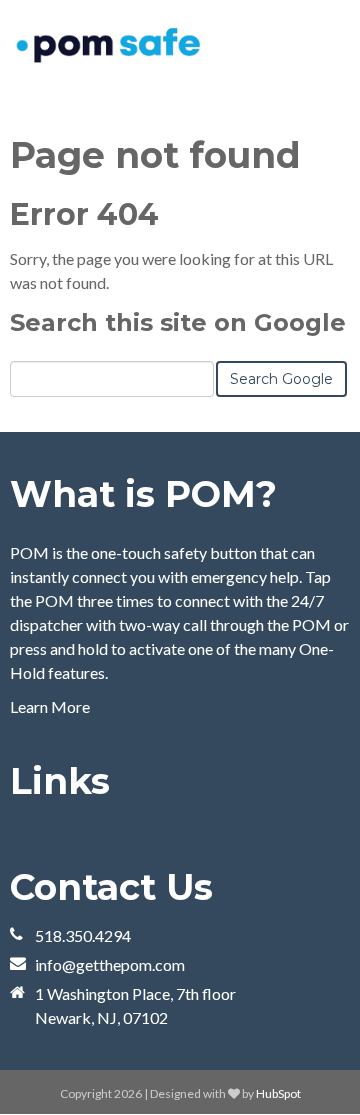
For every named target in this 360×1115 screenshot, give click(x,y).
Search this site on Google (178, 322)
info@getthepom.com (110, 964)
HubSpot (278, 1093)
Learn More (50, 706)
